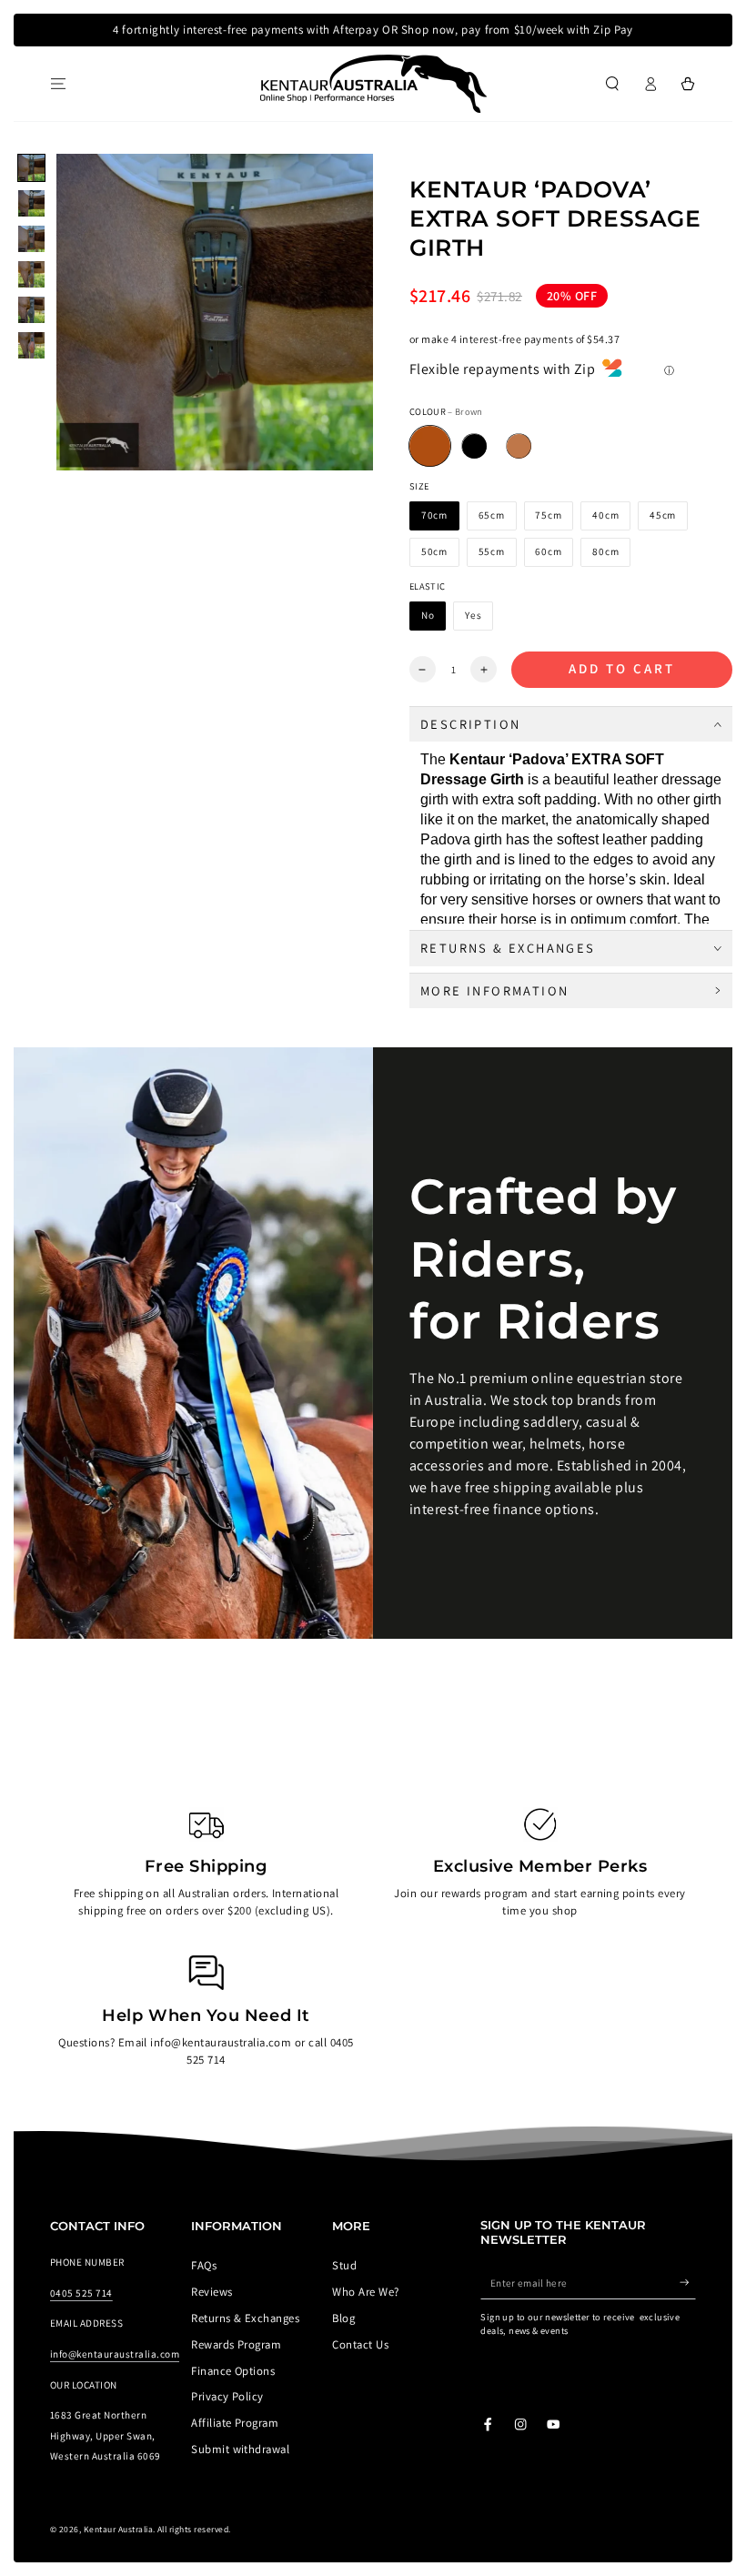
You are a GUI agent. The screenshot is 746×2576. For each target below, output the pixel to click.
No (428, 615)
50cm (434, 551)
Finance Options (233, 2371)
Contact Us (360, 2344)
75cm (548, 515)
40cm (605, 515)
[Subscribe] (688, 2283)
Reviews (212, 2292)
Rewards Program (236, 2344)
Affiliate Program (235, 2423)
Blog (343, 2318)
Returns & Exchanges (245, 2318)
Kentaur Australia (118, 2529)
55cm (492, 551)
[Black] (474, 446)
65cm (492, 515)
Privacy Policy (227, 2396)
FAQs (204, 2265)
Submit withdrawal (240, 2449)
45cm (663, 515)
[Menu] (58, 83)
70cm (434, 515)
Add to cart (622, 668)
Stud (344, 2265)
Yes (473, 615)
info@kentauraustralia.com (115, 2354)
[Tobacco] (519, 446)
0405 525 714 (81, 2293)
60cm (548, 551)
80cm (605, 551)
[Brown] (430, 446)
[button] (612, 83)
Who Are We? (365, 2292)
